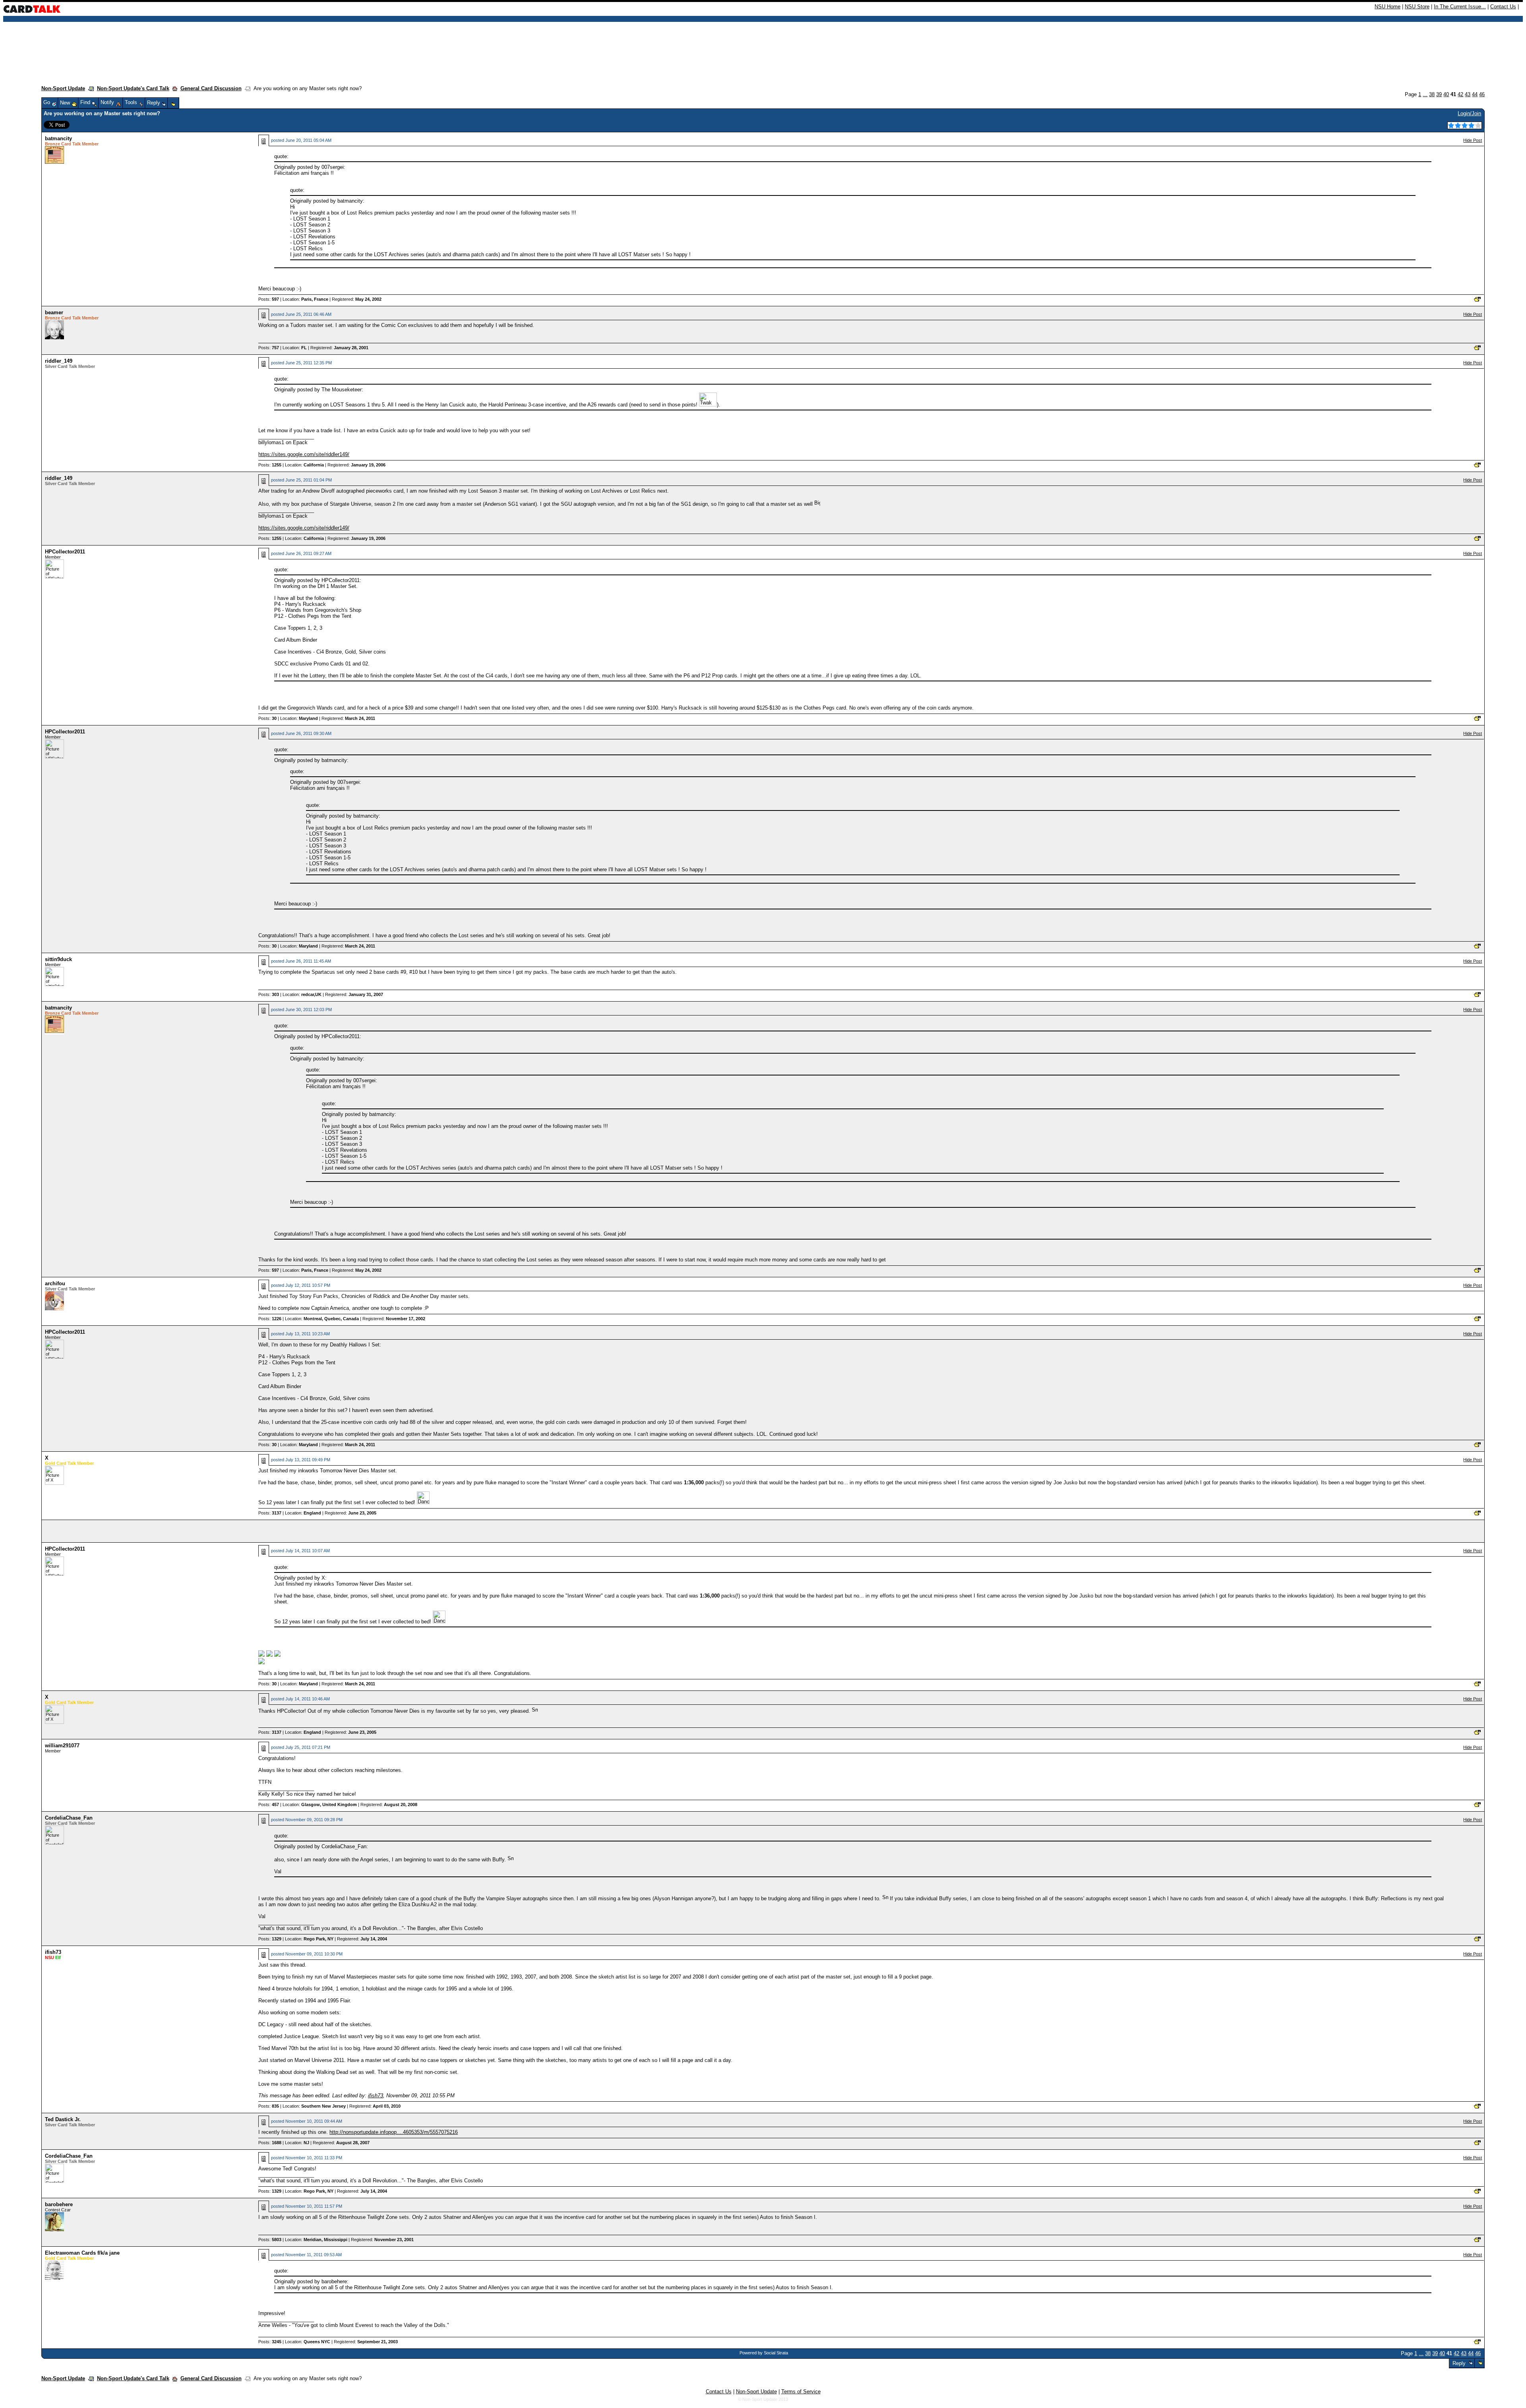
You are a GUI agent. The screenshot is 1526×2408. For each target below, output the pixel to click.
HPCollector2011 (65, 552)
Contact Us (1503, 7)
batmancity (58, 138)
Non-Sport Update (63, 88)
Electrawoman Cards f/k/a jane (82, 2253)
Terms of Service (801, 2392)
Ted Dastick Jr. (63, 2119)
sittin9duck (58, 959)
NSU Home (1388, 7)
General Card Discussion (211, 88)
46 (1482, 94)
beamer (54, 312)
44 (1475, 94)
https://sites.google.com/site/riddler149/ (304, 454)
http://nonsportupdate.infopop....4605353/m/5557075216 (394, 2132)
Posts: (269, 299)
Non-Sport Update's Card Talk (133, 88)
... (1425, 94)
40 (1446, 94)
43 (1468, 94)
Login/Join (1469, 113)
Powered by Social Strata (764, 2353)
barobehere (59, 2204)
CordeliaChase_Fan (69, 1818)
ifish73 (53, 1952)
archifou (55, 1283)
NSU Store (1417, 7)
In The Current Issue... (1460, 7)
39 (1439, 94)
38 (1432, 94)
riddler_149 (59, 361)
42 (1460, 94)
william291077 (62, 1746)
